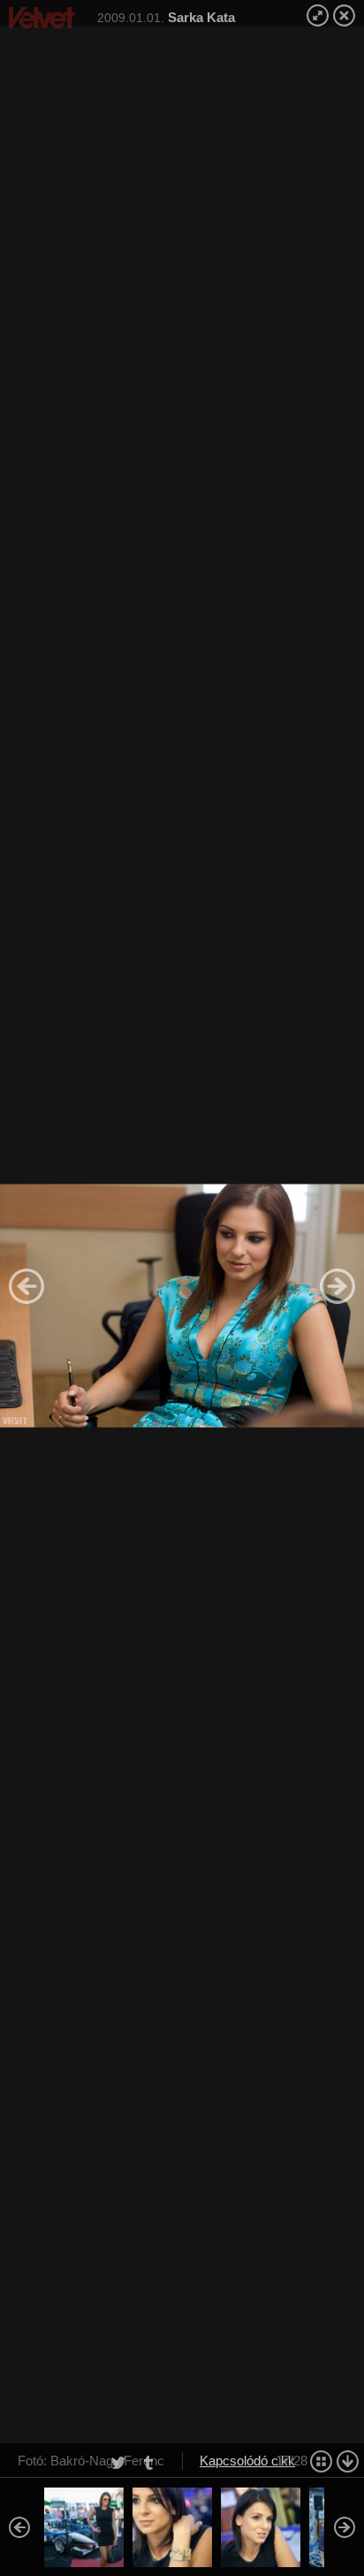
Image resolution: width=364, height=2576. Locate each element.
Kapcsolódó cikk (247, 2461)
